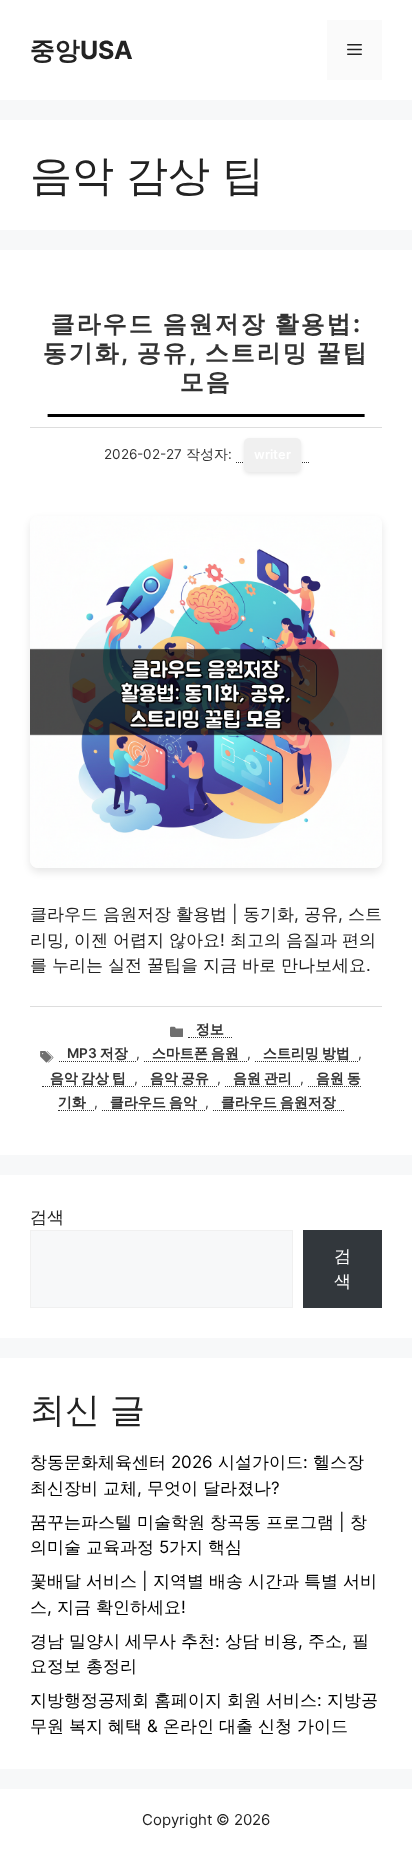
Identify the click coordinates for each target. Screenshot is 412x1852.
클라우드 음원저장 (278, 1102)
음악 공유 (179, 1078)
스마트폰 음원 (195, 1053)
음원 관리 (262, 1078)
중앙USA (81, 50)
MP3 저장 (97, 1053)
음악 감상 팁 (88, 1078)
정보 (210, 1029)
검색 (47, 1217)
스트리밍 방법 (306, 1053)
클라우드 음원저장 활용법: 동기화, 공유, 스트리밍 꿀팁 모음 (206, 352)
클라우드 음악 (153, 1102)
